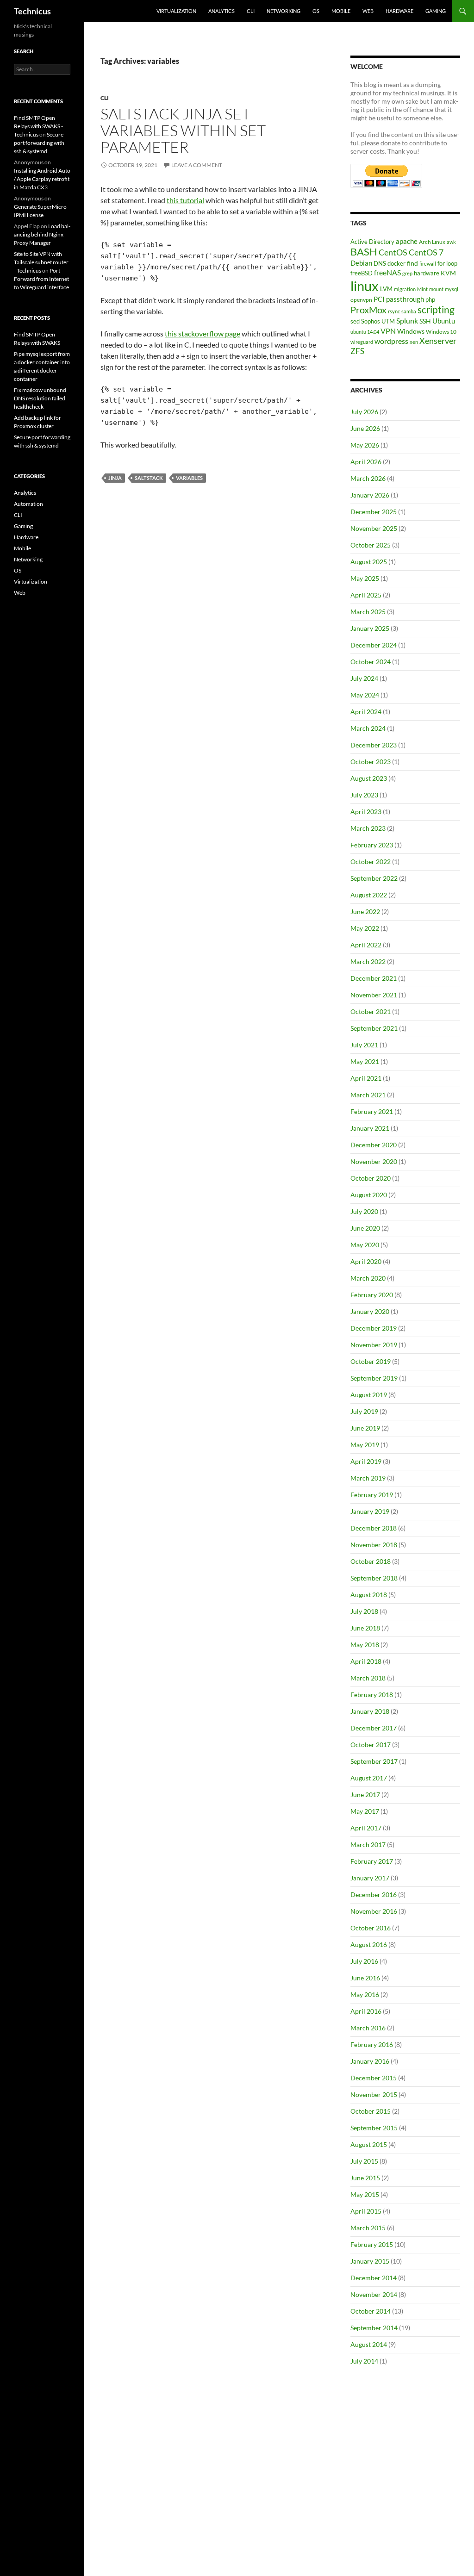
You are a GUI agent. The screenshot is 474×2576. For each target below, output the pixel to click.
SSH (425, 321)
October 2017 (371, 1745)
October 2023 (371, 762)
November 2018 (374, 1545)
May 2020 (365, 1245)
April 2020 (366, 1261)
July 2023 (364, 795)
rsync (394, 311)
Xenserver (438, 341)
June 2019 (365, 1428)
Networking (284, 11)
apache (407, 241)
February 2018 (372, 1695)
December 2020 (374, 1145)
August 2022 (369, 895)
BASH (364, 252)
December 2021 (374, 978)
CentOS (393, 252)
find (412, 263)
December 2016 (374, 1895)
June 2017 (365, 1795)
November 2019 (374, 1345)
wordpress (391, 341)
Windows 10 (441, 332)
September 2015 (374, 2128)
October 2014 (371, 2311)
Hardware (399, 11)
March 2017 (368, 1845)
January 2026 (370, 495)
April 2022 (366, 945)
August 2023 (369, 778)
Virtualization (176, 11)
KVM (448, 273)
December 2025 (374, 512)
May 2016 (365, 1994)
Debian (361, 263)
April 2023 (366, 812)
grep (407, 273)
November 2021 (374, 995)
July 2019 (364, 1411)
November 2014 (374, 2294)
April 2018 (366, 1661)
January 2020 (370, 1311)
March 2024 (368, 728)
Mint (422, 289)
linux (365, 286)
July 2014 (364, 2361)
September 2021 (374, 1028)
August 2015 (369, 2144)
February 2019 (372, 1495)
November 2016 (374, 1911)
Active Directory (372, 242)
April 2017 (366, 1828)
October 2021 (371, 1011)
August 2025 (369, 562)
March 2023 (368, 828)
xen (414, 342)
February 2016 (372, 2044)
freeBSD (362, 273)
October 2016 (371, 1928)
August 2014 (369, 2344)
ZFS (357, 351)
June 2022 (365, 912)
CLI (251, 11)
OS (316, 11)
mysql (452, 289)
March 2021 (368, 1095)
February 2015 (372, 2244)
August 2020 (369, 1195)
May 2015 (365, 2194)
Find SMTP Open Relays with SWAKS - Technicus (38, 126)
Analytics (221, 11)
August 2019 (369, 1395)
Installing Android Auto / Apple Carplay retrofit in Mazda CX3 (42, 179)
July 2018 (364, 1611)
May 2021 (365, 1061)
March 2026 (368, 478)
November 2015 (374, 2094)
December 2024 (374, 645)
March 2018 (368, 1678)
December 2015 (374, 2078)
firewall (428, 264)
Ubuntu (444, 321)
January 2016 (370, 2061)
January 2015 (370, 2261)
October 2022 (371, 862)
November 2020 (374, 1161)
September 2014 (374, 2328)
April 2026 (366, 462)
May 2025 (365, 578)
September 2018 (374, 1578)
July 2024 (364, 678)
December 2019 (374, 1328)
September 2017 (374, 1761)
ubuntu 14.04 (365, 332)
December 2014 (374, 2278)
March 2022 (368, 961)
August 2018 (369, 1595)
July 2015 (364, 2161)
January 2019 (370, 1511)
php (430, 299)
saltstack (149, 478)
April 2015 (366, 2211)
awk (451, 242)
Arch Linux (432, 242)
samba (409, 311)
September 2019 (374, 1378)
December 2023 (374, 745)
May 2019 (365, 1445)
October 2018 (371, 1561)
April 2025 (366, 595)
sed (355, 321)
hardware (427, 273)
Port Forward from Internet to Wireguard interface (41, 279)
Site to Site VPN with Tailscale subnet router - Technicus (41, 262)
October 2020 (371, 1178)
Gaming (436, 11)
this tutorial (185, 200)
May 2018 (365, 1645)
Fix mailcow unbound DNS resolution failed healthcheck (40, 398)
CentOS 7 (426, 252)
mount (436, 289)
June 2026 (365, 428)
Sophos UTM (378, 321)
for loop (447, 263)
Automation (28, 504)
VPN (388, 331)
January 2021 (370, 1128)
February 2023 (372, 845)
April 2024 (366, 712)
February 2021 (372, 1111)
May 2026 (365, 445)
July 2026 (364, 412)
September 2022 (374, 878)
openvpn (361, 300)
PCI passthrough (399, 299)
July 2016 (364, 1961)
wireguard (362, 342)
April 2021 (366, 1078)
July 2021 (364, 1045)
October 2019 (371, 1361)
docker (396, 263)
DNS (380, 263)
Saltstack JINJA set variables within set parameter (183, 130)
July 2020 (364, 1211)
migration (405, 289)
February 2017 (372, 1861)
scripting (436, 310)
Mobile (341, 11)
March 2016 (368, 2028)
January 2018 (370, 1711)
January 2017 (370, 1878)
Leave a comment (197, 165)
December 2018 (374, 1528)
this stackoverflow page (203, 333)
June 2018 (365, 1628)
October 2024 (371, 662)
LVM (386, 289)
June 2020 (365, 1228)
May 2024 (365, 695)
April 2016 (366, 2011)
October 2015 (371, 2111)
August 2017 (369, 1778)
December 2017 (374, 1728)
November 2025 (374, 528)
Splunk (407, 321)
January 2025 (370, 628)
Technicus (32, 11)
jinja (115, 478)
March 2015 (368, 2228)
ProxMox (368, 310)
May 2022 (365, 928)
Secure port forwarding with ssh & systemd (39, 143)
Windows (411, 331)
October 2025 (371, 545)
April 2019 (366, 1461)
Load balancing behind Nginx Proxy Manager (42, 234)
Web (368, 11)
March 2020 (368, 1278)
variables (189, 478)
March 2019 (368, 1478)
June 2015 (365, 2178)
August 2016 (369, 1944)
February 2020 (372, 1295)
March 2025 (368, 612)
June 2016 (365, 1978)
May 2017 (365, 1811)
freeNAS (387, 272)
